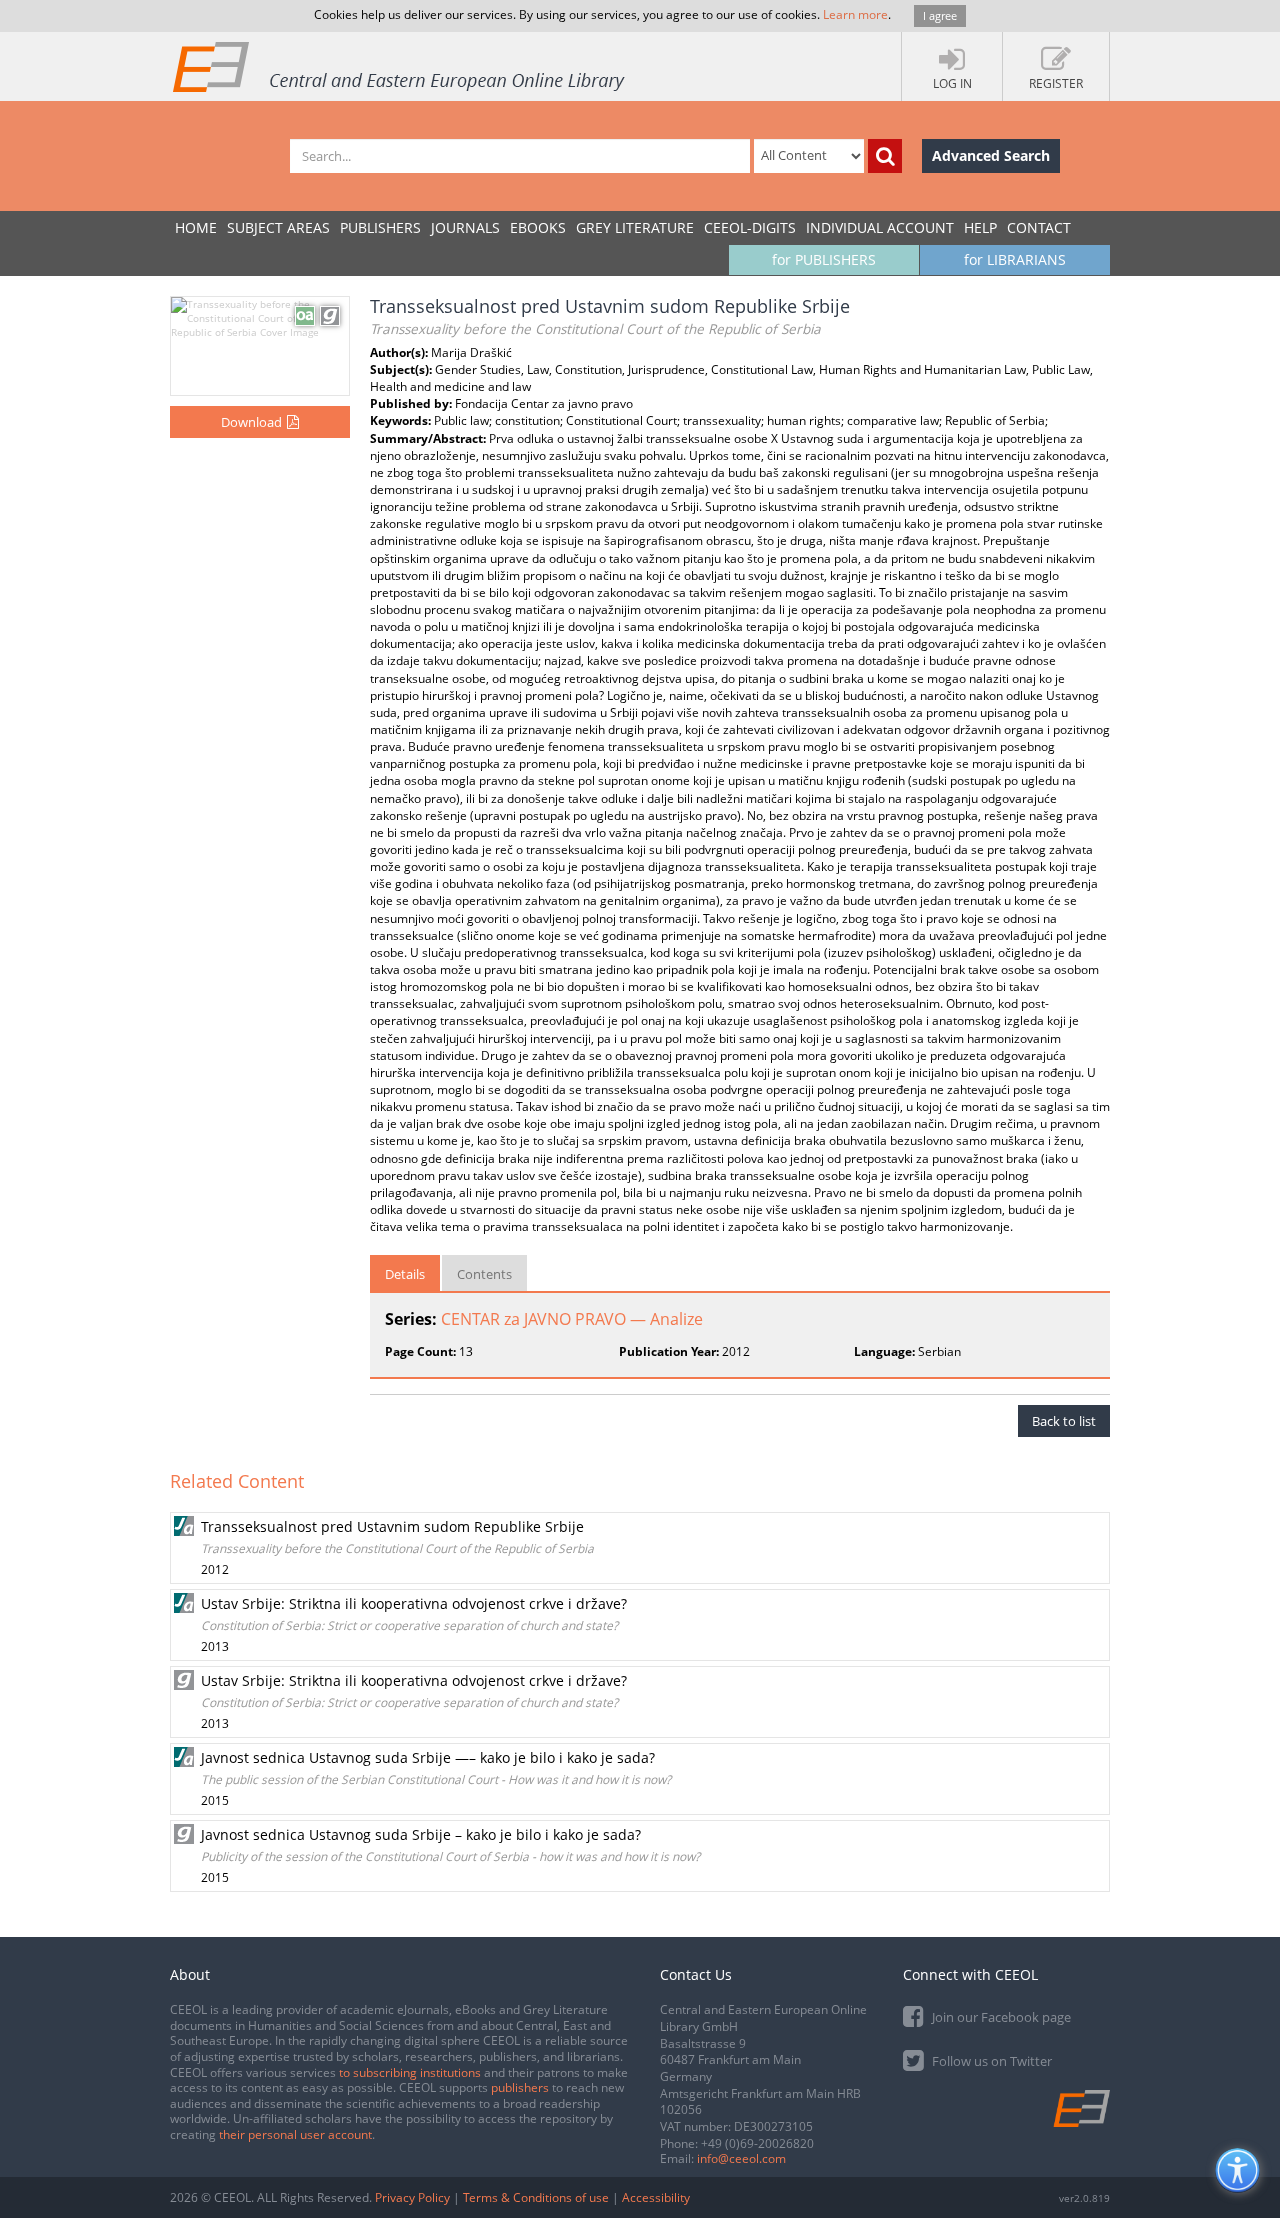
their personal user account (295, 2134)
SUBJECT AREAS (278, 227)
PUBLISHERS (380, 227)
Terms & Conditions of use (536, 2197)
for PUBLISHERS (824, 259)
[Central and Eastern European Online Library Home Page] (400, 66)
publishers (520, 2087)
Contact (1039, 227)
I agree (940, 15)
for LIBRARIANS (1015, 259)
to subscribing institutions (410, 2072)
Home (196, 227)
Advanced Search (991, 155)
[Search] (885, 156)
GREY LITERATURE (635, 227)
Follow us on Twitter (990, 2061)
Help (980, 227)
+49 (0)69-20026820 (757, 2143)
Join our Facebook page (1000, 2017)
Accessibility (656, 2197)
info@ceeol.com (741, 2158)
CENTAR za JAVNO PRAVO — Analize (572, 1319)
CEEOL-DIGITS (750, 227)
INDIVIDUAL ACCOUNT (880, 227)
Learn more (855, 14)
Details (405, 1274)
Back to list (1064, 1421)
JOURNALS (465, 227)
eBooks (538, 227)
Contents (484, 1274)
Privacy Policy (412, 2197)
